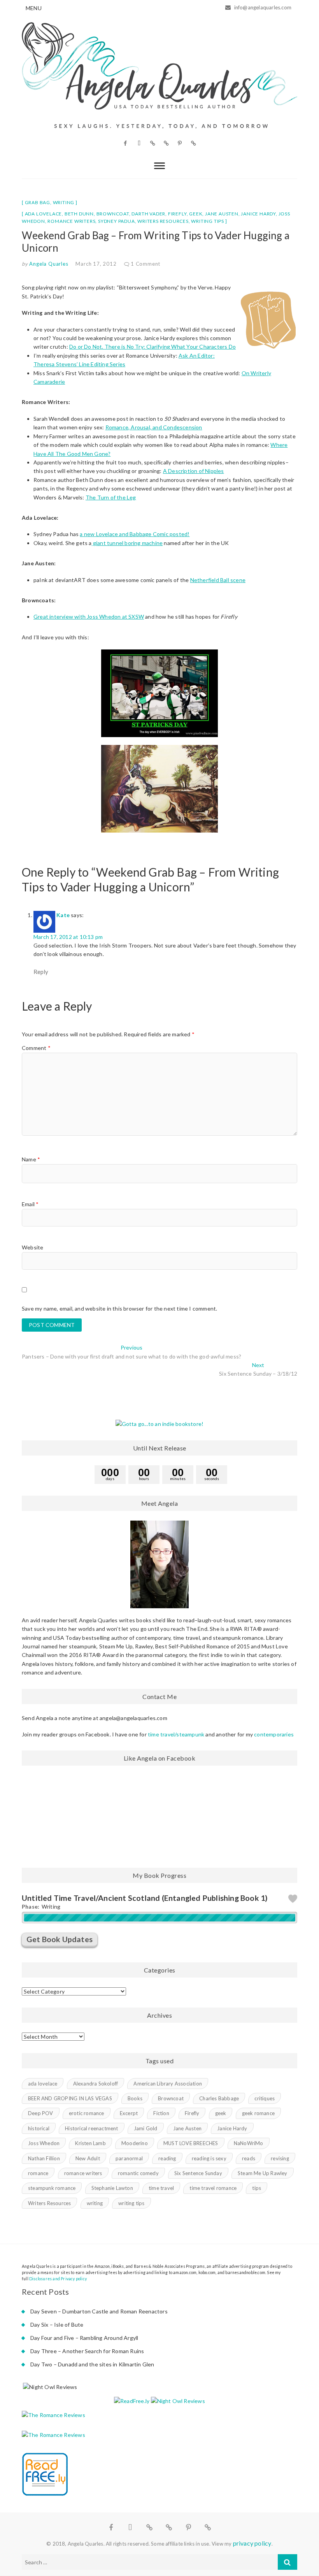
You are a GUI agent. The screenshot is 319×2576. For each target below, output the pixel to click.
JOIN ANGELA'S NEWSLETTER (159, 1335)
